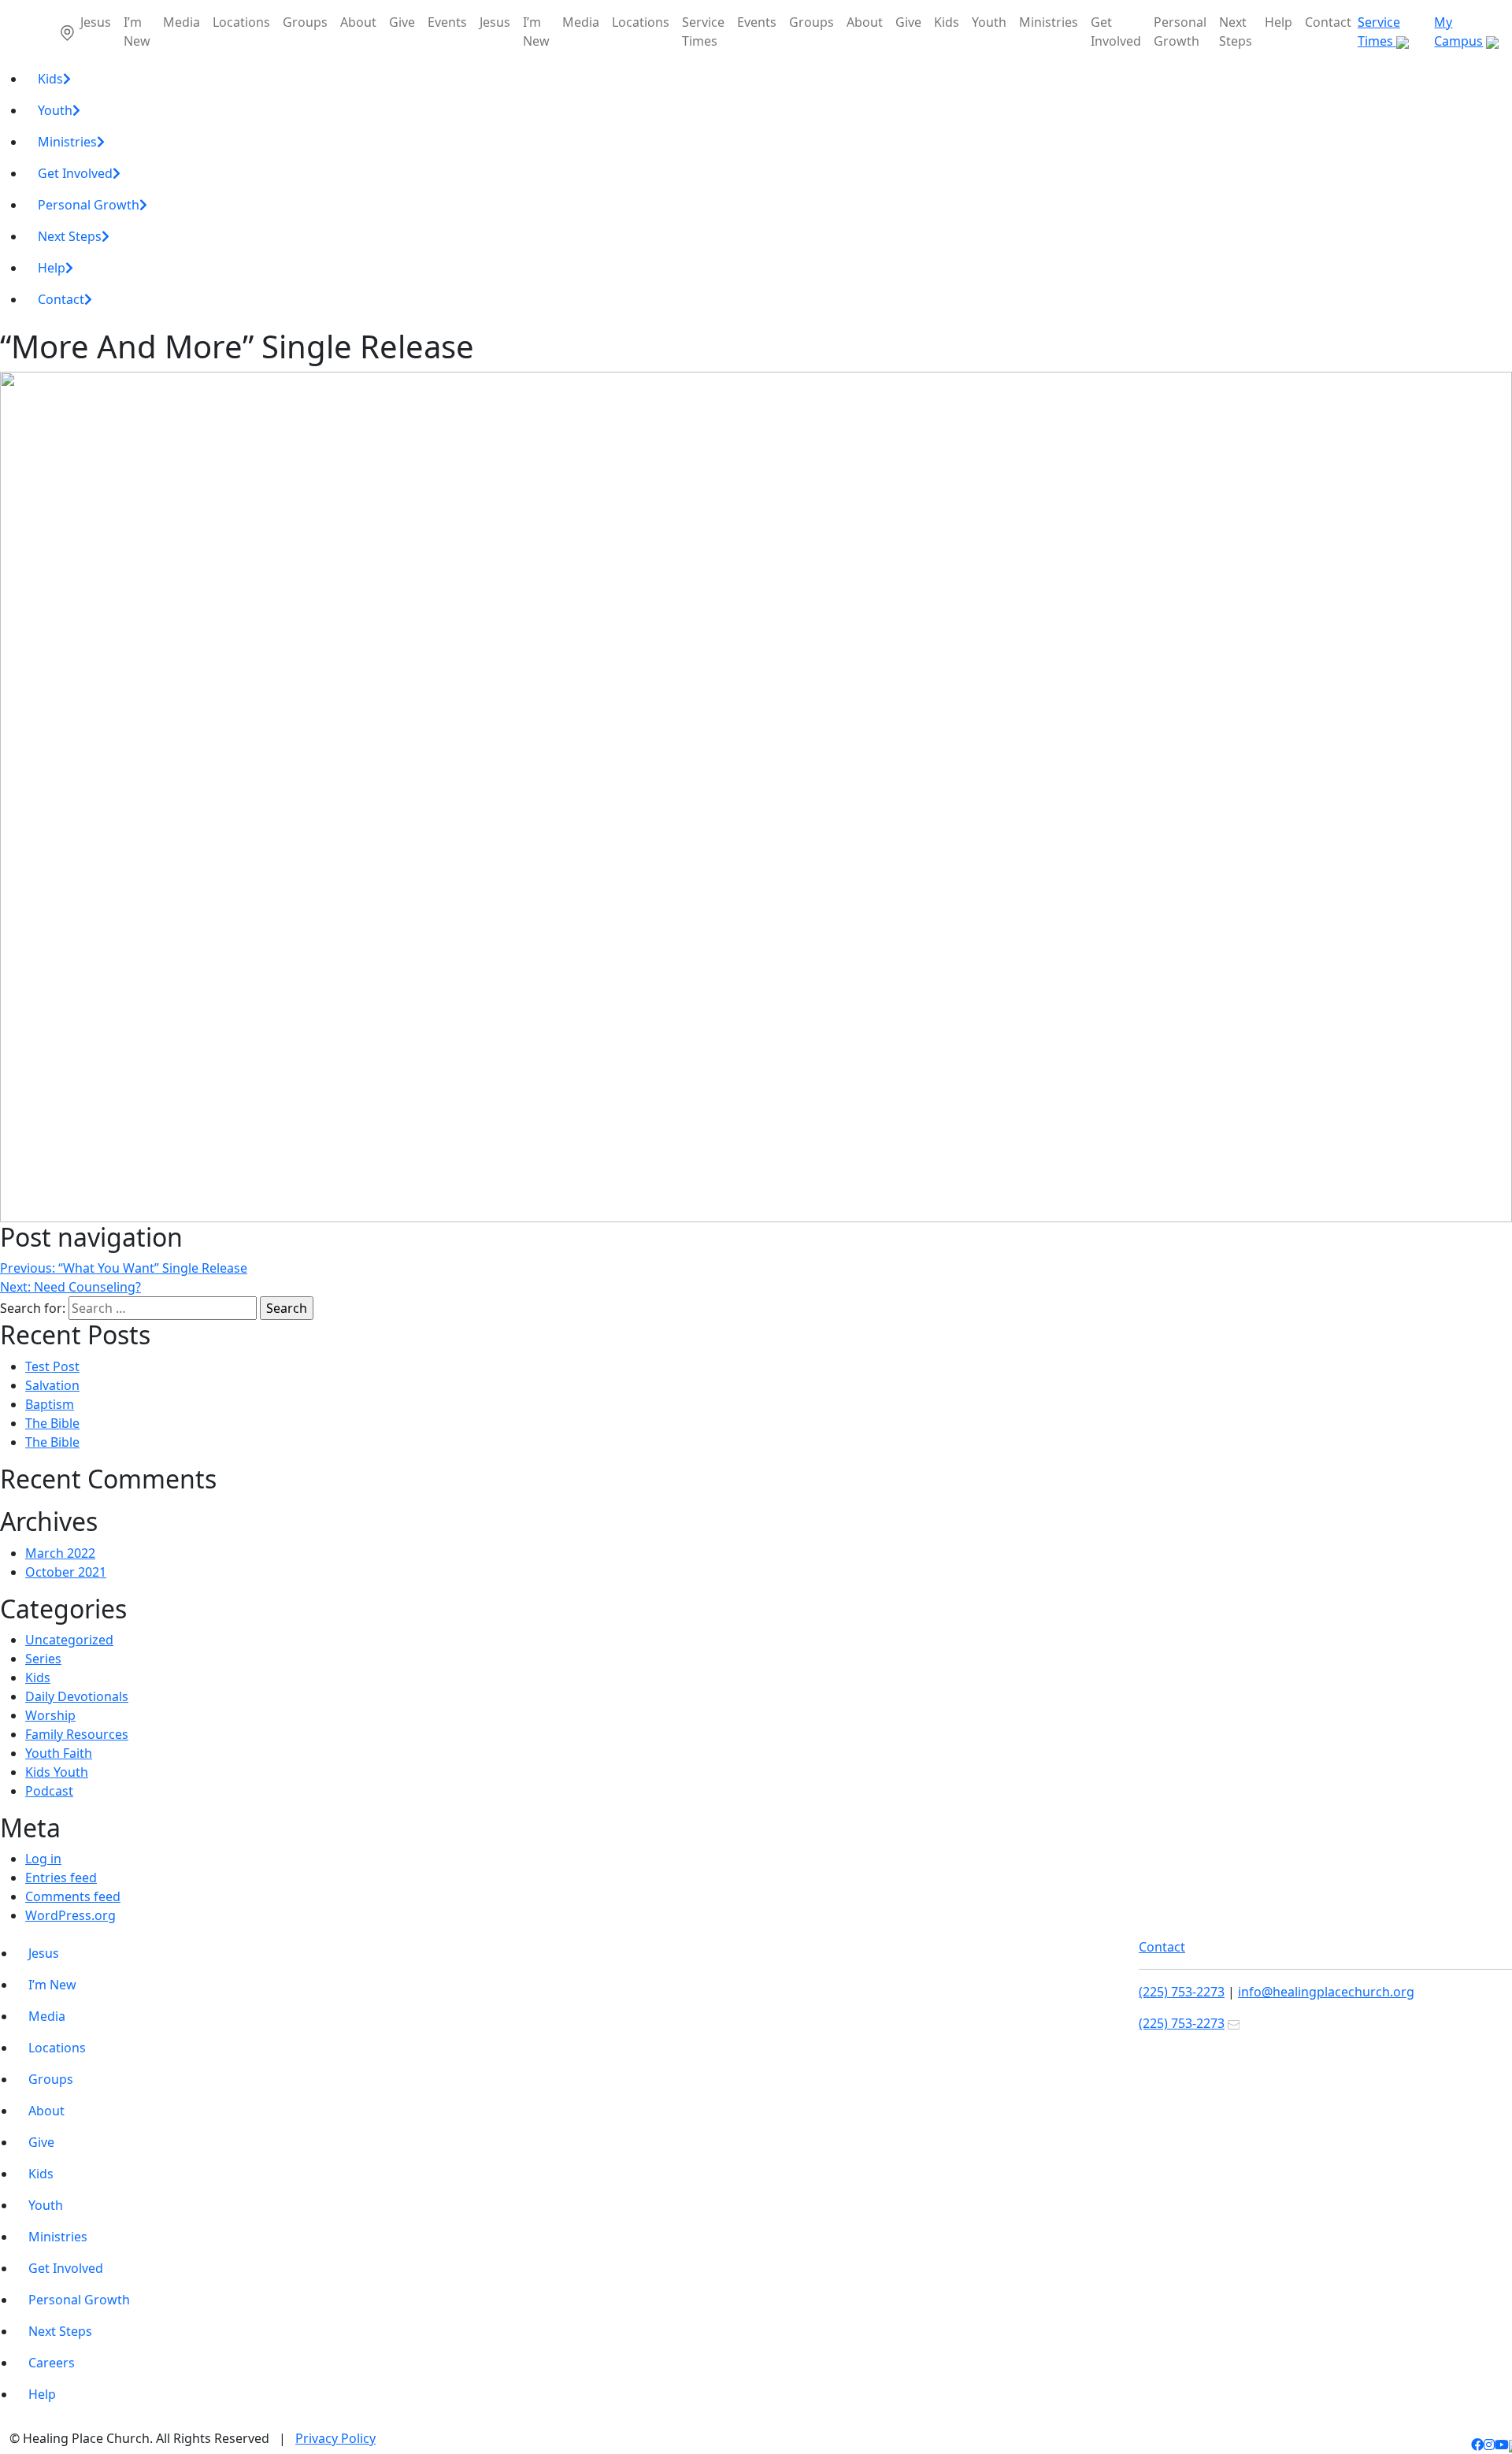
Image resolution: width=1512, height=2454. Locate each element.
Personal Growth (1180, 32)
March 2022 (60, 1553)
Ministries (1049, 22)
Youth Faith (59, 1753)
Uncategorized (69, 1640)
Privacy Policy (335, 2438)
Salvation (52, 1385)
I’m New (137, 32)
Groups (305, 22)
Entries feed (61, 1878)
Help (1279, 22)
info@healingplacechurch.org (1326, 1992)
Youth (989, 22)
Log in (43, 1859)
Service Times (703, 32)
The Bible (52, 1423)
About (358, 22)
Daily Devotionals (77, 1696)
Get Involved (1116, 32)
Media (182, 22)
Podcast (49, 1791)
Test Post (52, 1366)
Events (447, 22)
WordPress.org (70, 1915)
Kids (947, 22)
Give (402, 22)
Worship (50, 1715)
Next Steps (1236, 32)
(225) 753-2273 (1182, 1992)
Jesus (96, 22)
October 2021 (66, 1572)
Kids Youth (57, 1772)
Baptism (50, 1404)
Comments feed (73, 1896)
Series (43, 1659)
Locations (241, 22)
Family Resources (77, 1734)
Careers (52, 2363)
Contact (1328, 22)
